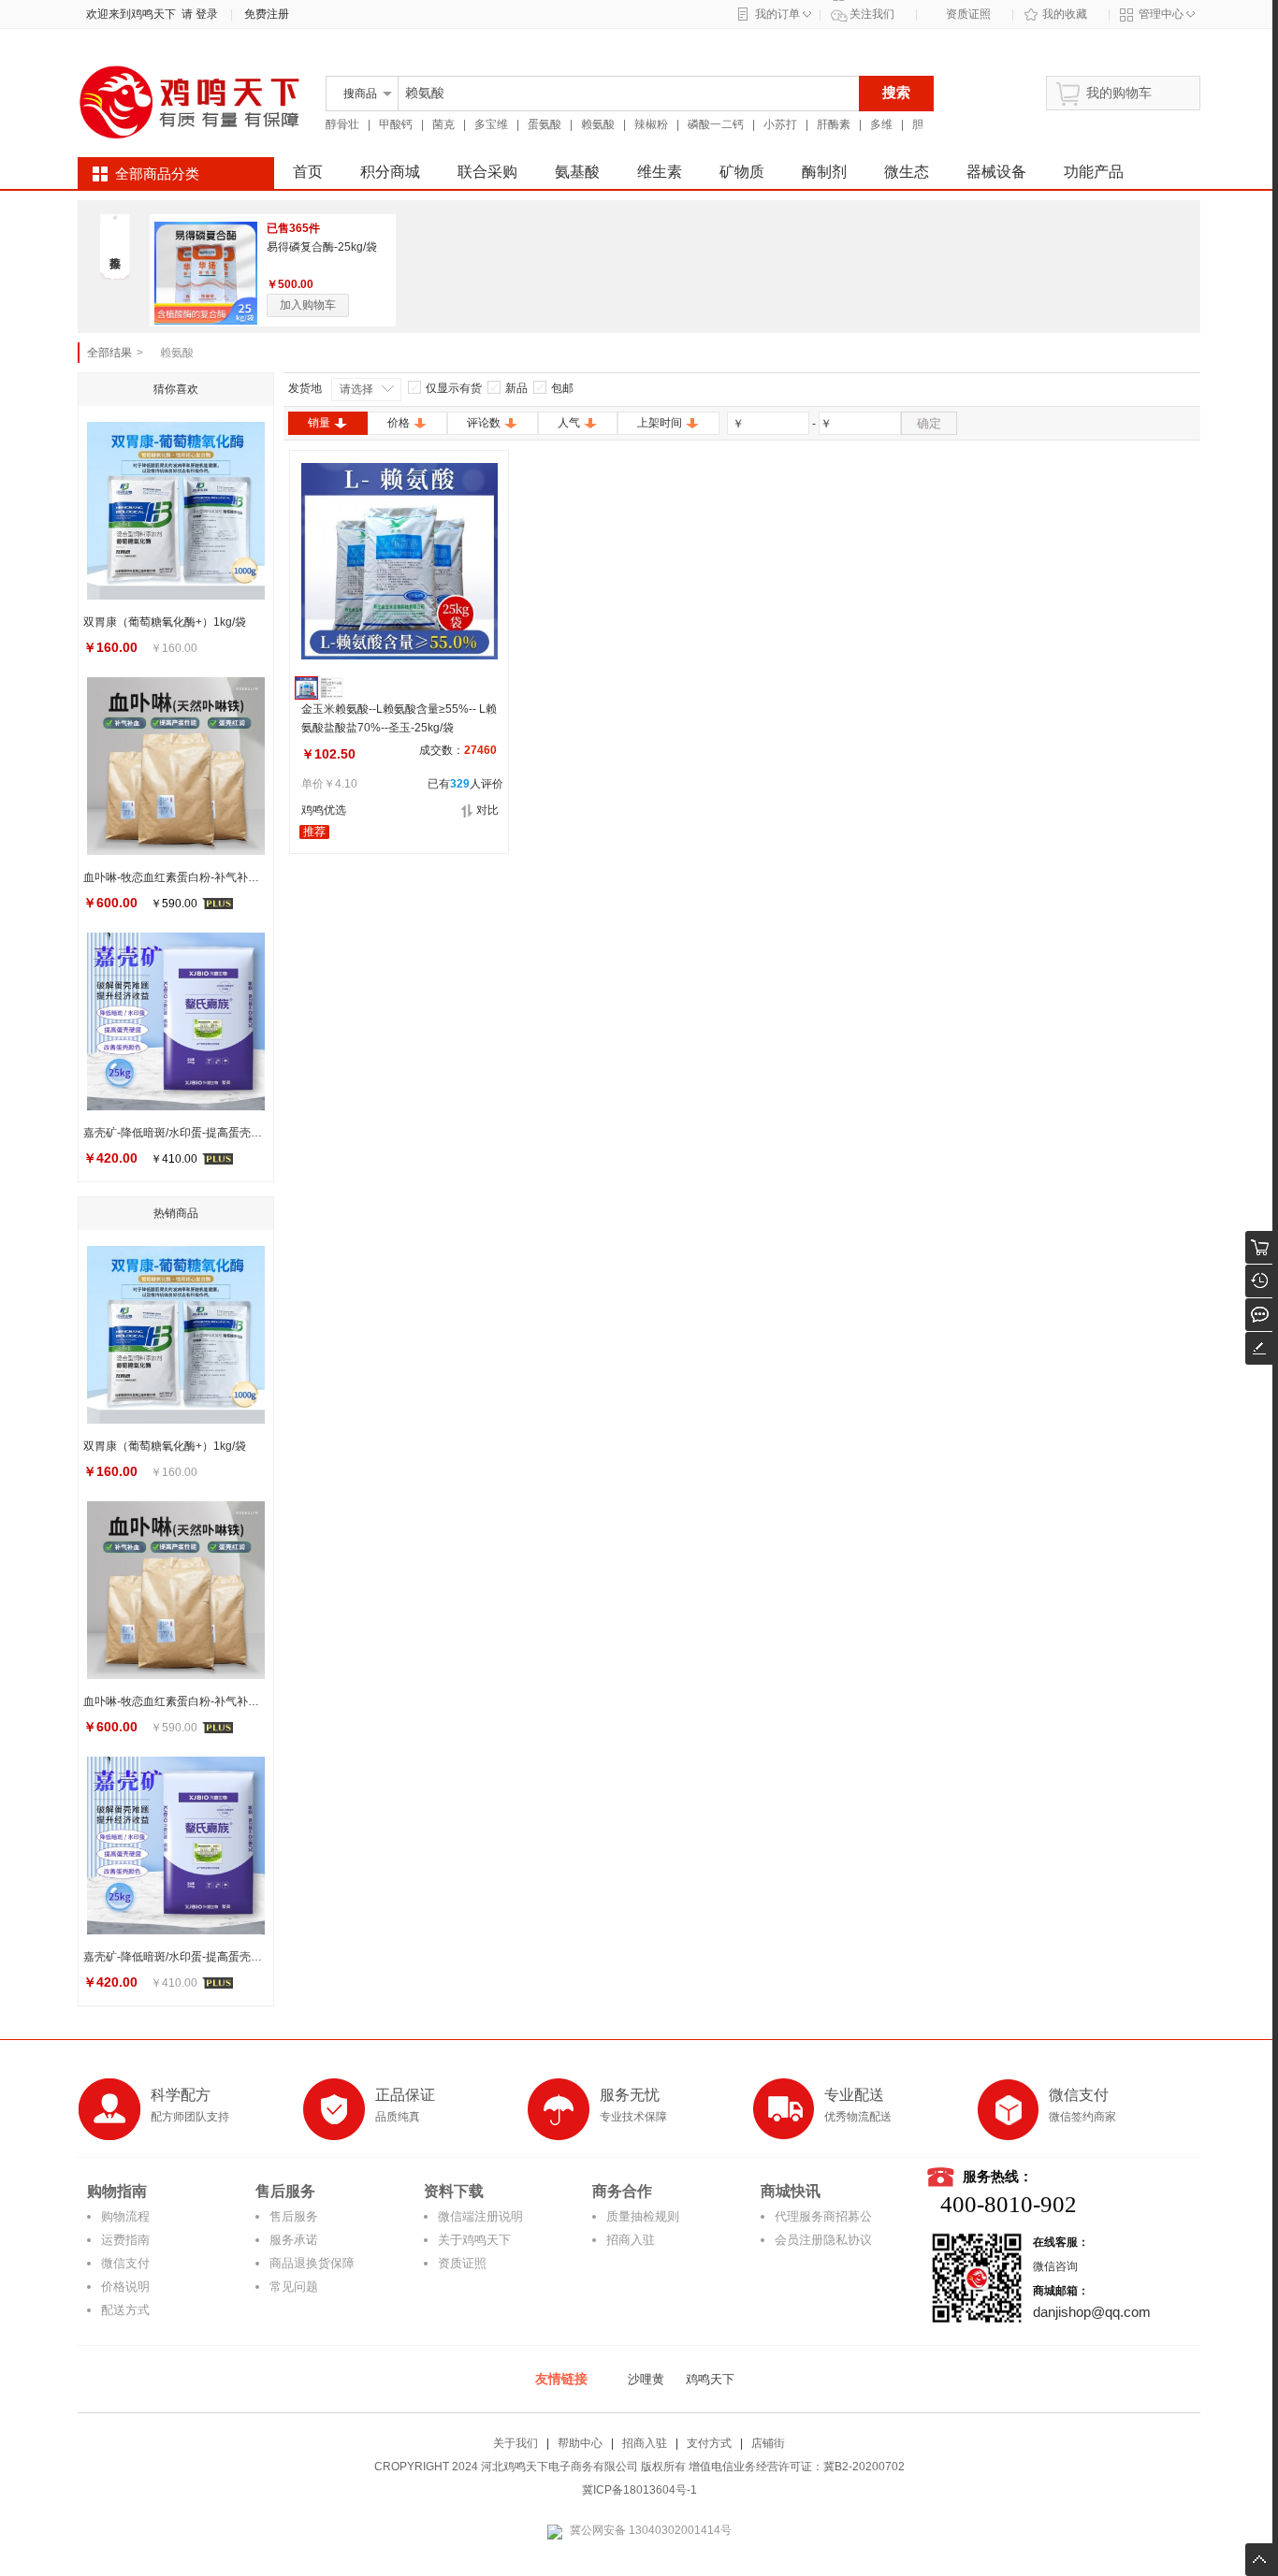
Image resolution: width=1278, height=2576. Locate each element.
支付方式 (709, 2443)
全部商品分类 (157, 174)
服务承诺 (294, 2240)
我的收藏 (1065, 14)
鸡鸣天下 (710, 2379)
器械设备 (996, 172)
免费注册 (267, 14)
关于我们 (516, 2443)
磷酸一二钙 (716, 124)
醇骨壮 (342, 124)
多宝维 (491, 124)
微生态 (907, 172)
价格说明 (125, 2287)
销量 (319, 423)
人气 (569, 423)
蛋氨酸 (545, 124)
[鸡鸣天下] (190, 142)
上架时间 (660, 423)
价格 (399, 423)
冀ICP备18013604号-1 (639, 2490)
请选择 (356, 389)
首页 (308, 172)
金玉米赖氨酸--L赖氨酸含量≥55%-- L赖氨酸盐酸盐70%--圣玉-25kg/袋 (399, 718)
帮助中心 (580, 2443)
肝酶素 (834, 124)
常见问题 (294, 2287)
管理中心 (1161, 14)
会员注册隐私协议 (823, 2240)
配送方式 (125, 2310)
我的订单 (777, 14)
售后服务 (294, 2216)
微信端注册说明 (480, 2216)
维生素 (660, 172)
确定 (929, 423)
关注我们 (872, 14)
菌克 (443, 124)
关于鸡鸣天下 (474, 2240)
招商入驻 (631, 2240)
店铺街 (768, 2443)
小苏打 (780, 124)
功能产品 (1094, 172)
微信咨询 (1055, 2266)
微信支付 (125, 2263)
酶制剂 (824, 172)
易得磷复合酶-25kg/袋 (322, 247)
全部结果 (109, 353)
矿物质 (742, 172)
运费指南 (125, 2240)
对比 (487, 810)
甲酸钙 (396, 124)
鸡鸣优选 (324, 810)
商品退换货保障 (312, 2263)
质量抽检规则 (643, 2216)
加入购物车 (308, 305)
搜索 (896, 92)
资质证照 (968, 14)
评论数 (484, 423)
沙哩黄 (646, 2379)
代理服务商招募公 (823, 2216)
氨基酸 (577, 172)
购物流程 (125, 2216)
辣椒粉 (651, 124)
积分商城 (390, 172)
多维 (881, 124)
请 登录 (197, 14)
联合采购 (487, 172)
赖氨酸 (598, 124)
